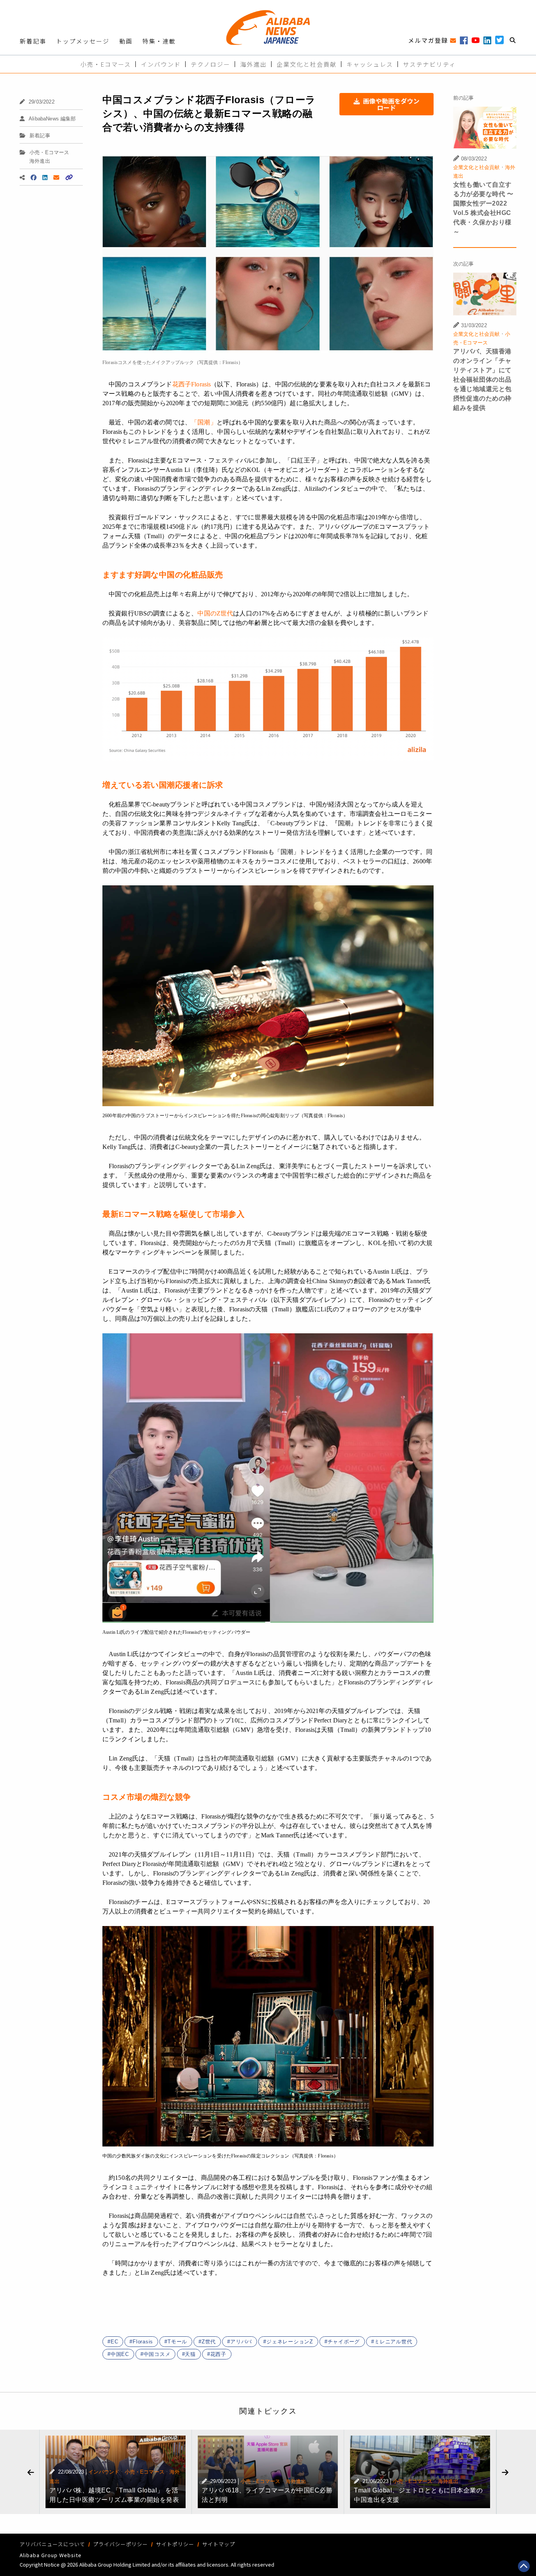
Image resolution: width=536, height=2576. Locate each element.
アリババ (241, 2342)
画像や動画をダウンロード (391, 104)
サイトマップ (219, 2544)
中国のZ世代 (215, 613)
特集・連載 (159, 41)
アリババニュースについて (52, 2544)
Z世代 (209, 2342)
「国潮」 (204, 422)
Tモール (177, 2342)
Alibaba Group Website (51, 2555)
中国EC (120, 2354)
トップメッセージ (83, 41)
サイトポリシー (175, 2544)
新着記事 (33, 41)
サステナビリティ (429, 64)
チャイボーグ (344, 2342)
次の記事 (464, 264)
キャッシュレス (370, 64)
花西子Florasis (192, 384)
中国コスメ (157, 2354)
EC (115, 2342)
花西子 (218, 2354)
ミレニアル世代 (393, 2342)
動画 (126, 41)
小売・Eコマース (106, 64)
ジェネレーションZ (290, 2342)
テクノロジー (211, 64)
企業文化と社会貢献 (307, 64)
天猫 (190, 2354)
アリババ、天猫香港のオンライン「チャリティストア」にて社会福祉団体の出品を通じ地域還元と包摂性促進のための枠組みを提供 (482, 380)
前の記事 (464, 98)
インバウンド (161, 64)
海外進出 (253, 64)
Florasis (143, 2342)
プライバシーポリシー (120, 2544)
